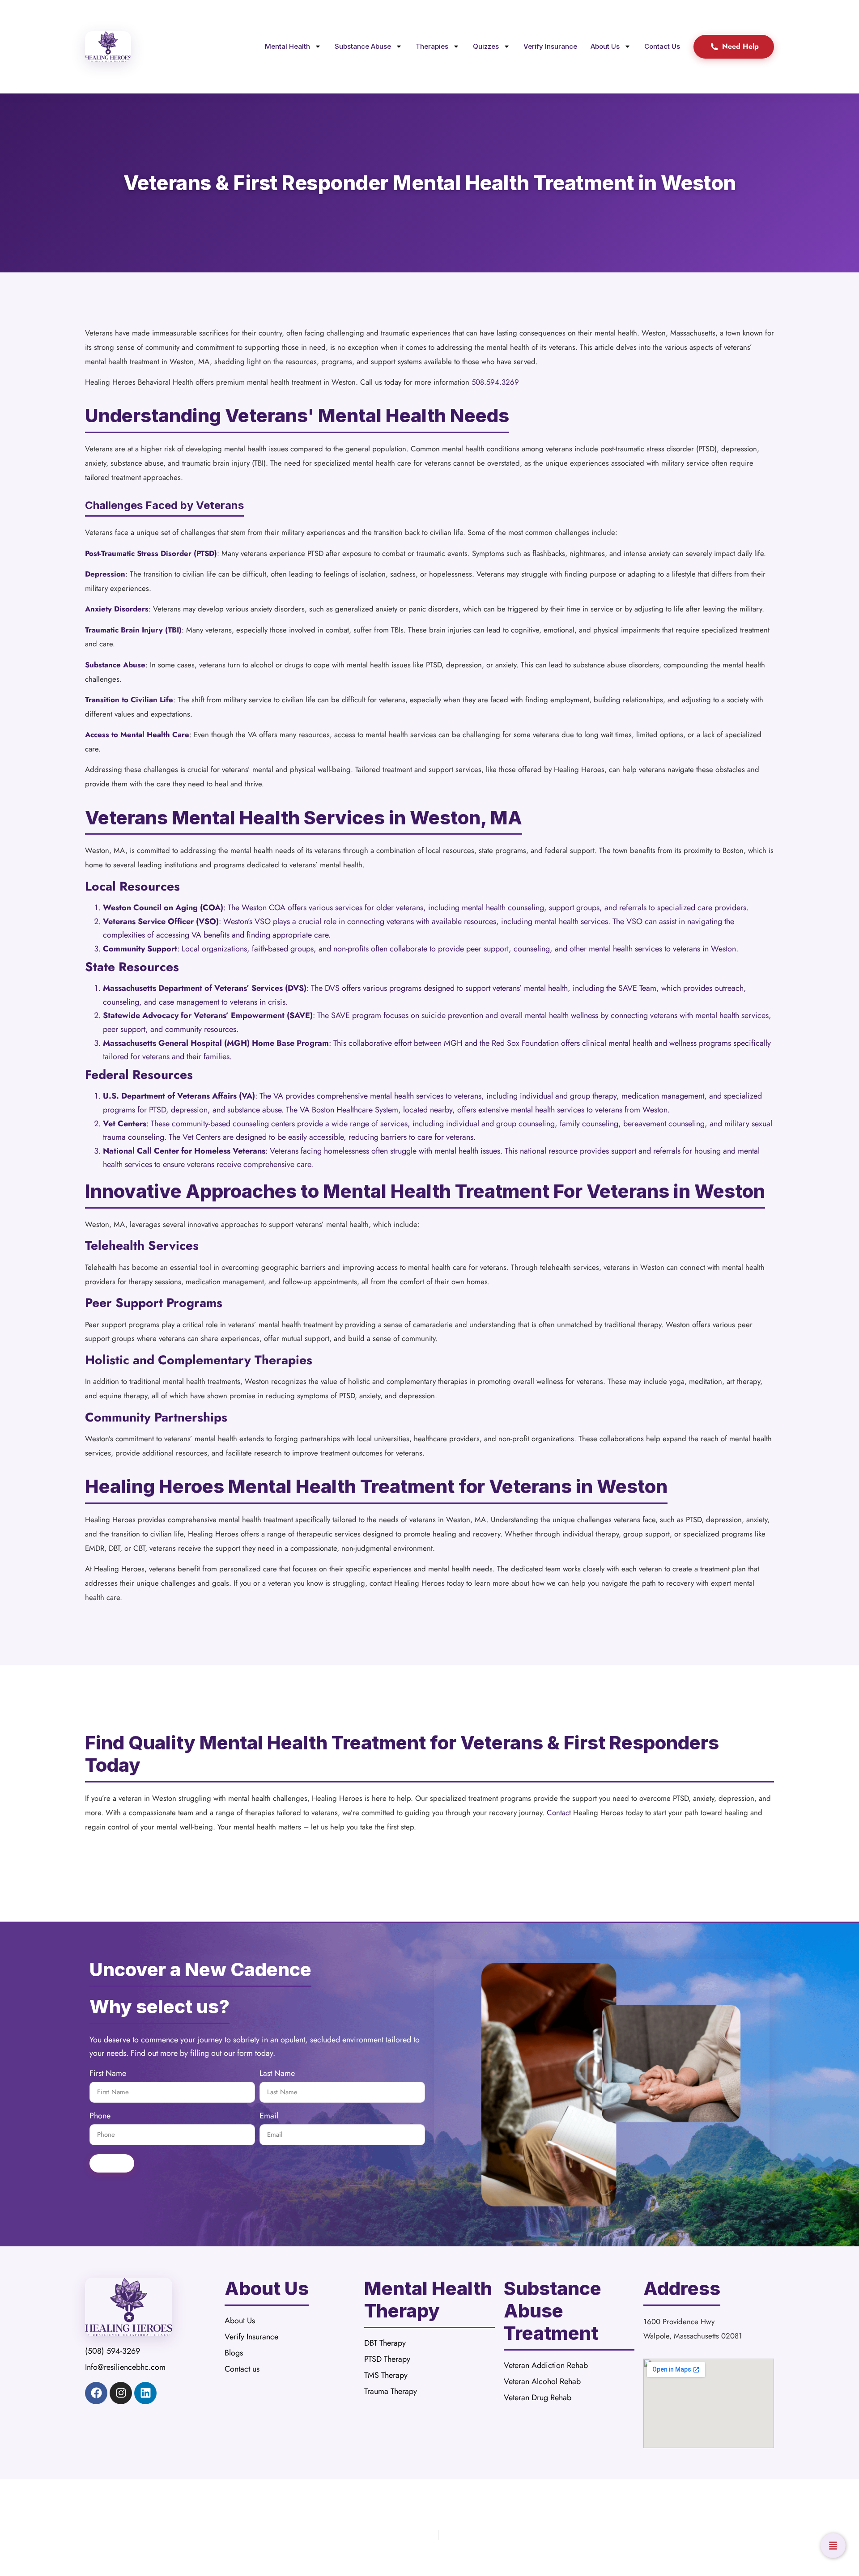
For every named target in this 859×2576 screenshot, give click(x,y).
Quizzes (486, 46)
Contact (559, 1812)
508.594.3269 (495, 382)
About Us (605, 46)
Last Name (277, 2074)
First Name (108, 2074)
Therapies (432, 46)
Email (269, 2117)
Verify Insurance (550, 46)
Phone (100, 2117)
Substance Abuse (363, 46)
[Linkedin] (145, 2393)
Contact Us (662, 46)
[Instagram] (121, 2393)
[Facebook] (96, 2393)
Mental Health (287, 46)
